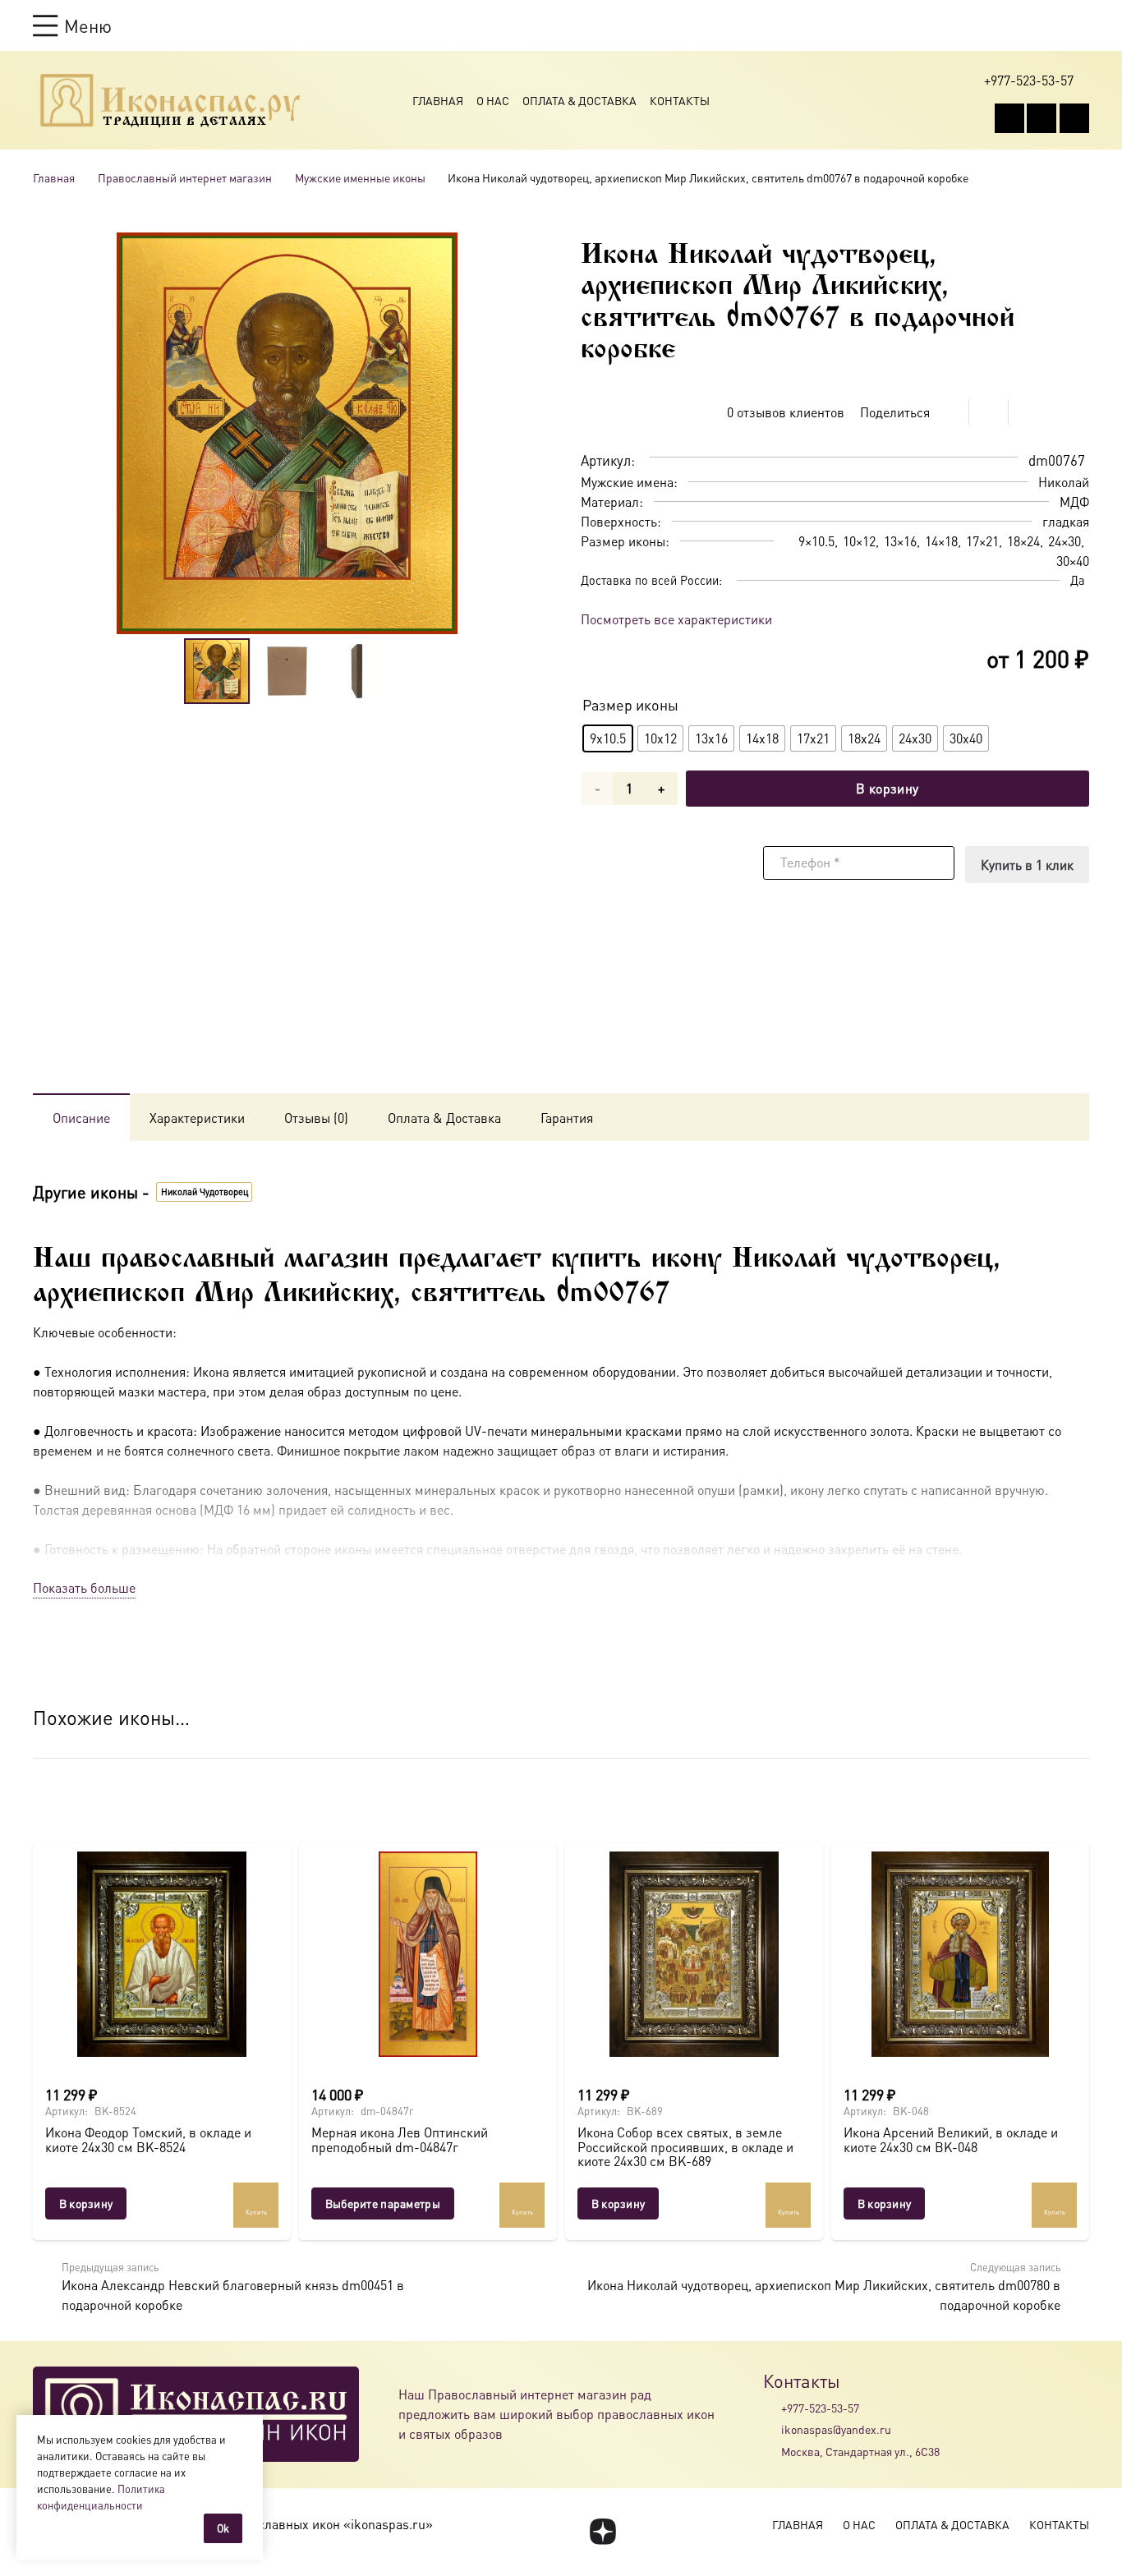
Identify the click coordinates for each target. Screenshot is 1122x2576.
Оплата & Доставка (579, 100)
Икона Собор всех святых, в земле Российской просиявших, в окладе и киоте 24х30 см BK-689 (685, 2146)
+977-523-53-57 (820, 2408)
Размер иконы (630, 704)
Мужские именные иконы (360, 177)
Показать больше (84, 1587)
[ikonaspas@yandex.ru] (772, 2430)
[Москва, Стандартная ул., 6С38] (772, 2451)
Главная (438, 100)
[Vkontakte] (1009, 118)
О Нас (493, 100)
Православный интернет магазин (185, 177)
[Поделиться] (950, 412)
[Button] (1081, 25)
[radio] (608, 738)
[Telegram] (1074, 118)
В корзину (887, 788)
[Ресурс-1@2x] (170, 100)
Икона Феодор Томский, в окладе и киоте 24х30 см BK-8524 (148, 2139)
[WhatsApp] (1042, 118)
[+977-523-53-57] (772, 2408)
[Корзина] (1050, 25)
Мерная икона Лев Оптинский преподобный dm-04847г (400, 2139)
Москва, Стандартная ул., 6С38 (860, 2451)
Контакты (680, 100)
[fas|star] (602, 2532)
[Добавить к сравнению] (1076, 412)
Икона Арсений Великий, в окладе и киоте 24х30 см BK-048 (951, 2139)
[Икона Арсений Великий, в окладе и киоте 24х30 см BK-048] (960, 1954)
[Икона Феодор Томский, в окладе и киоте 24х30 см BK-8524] (162, 1954)
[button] (72, 25)
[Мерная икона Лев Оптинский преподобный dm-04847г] (428, 1954)
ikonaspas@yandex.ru (836, 2429)
